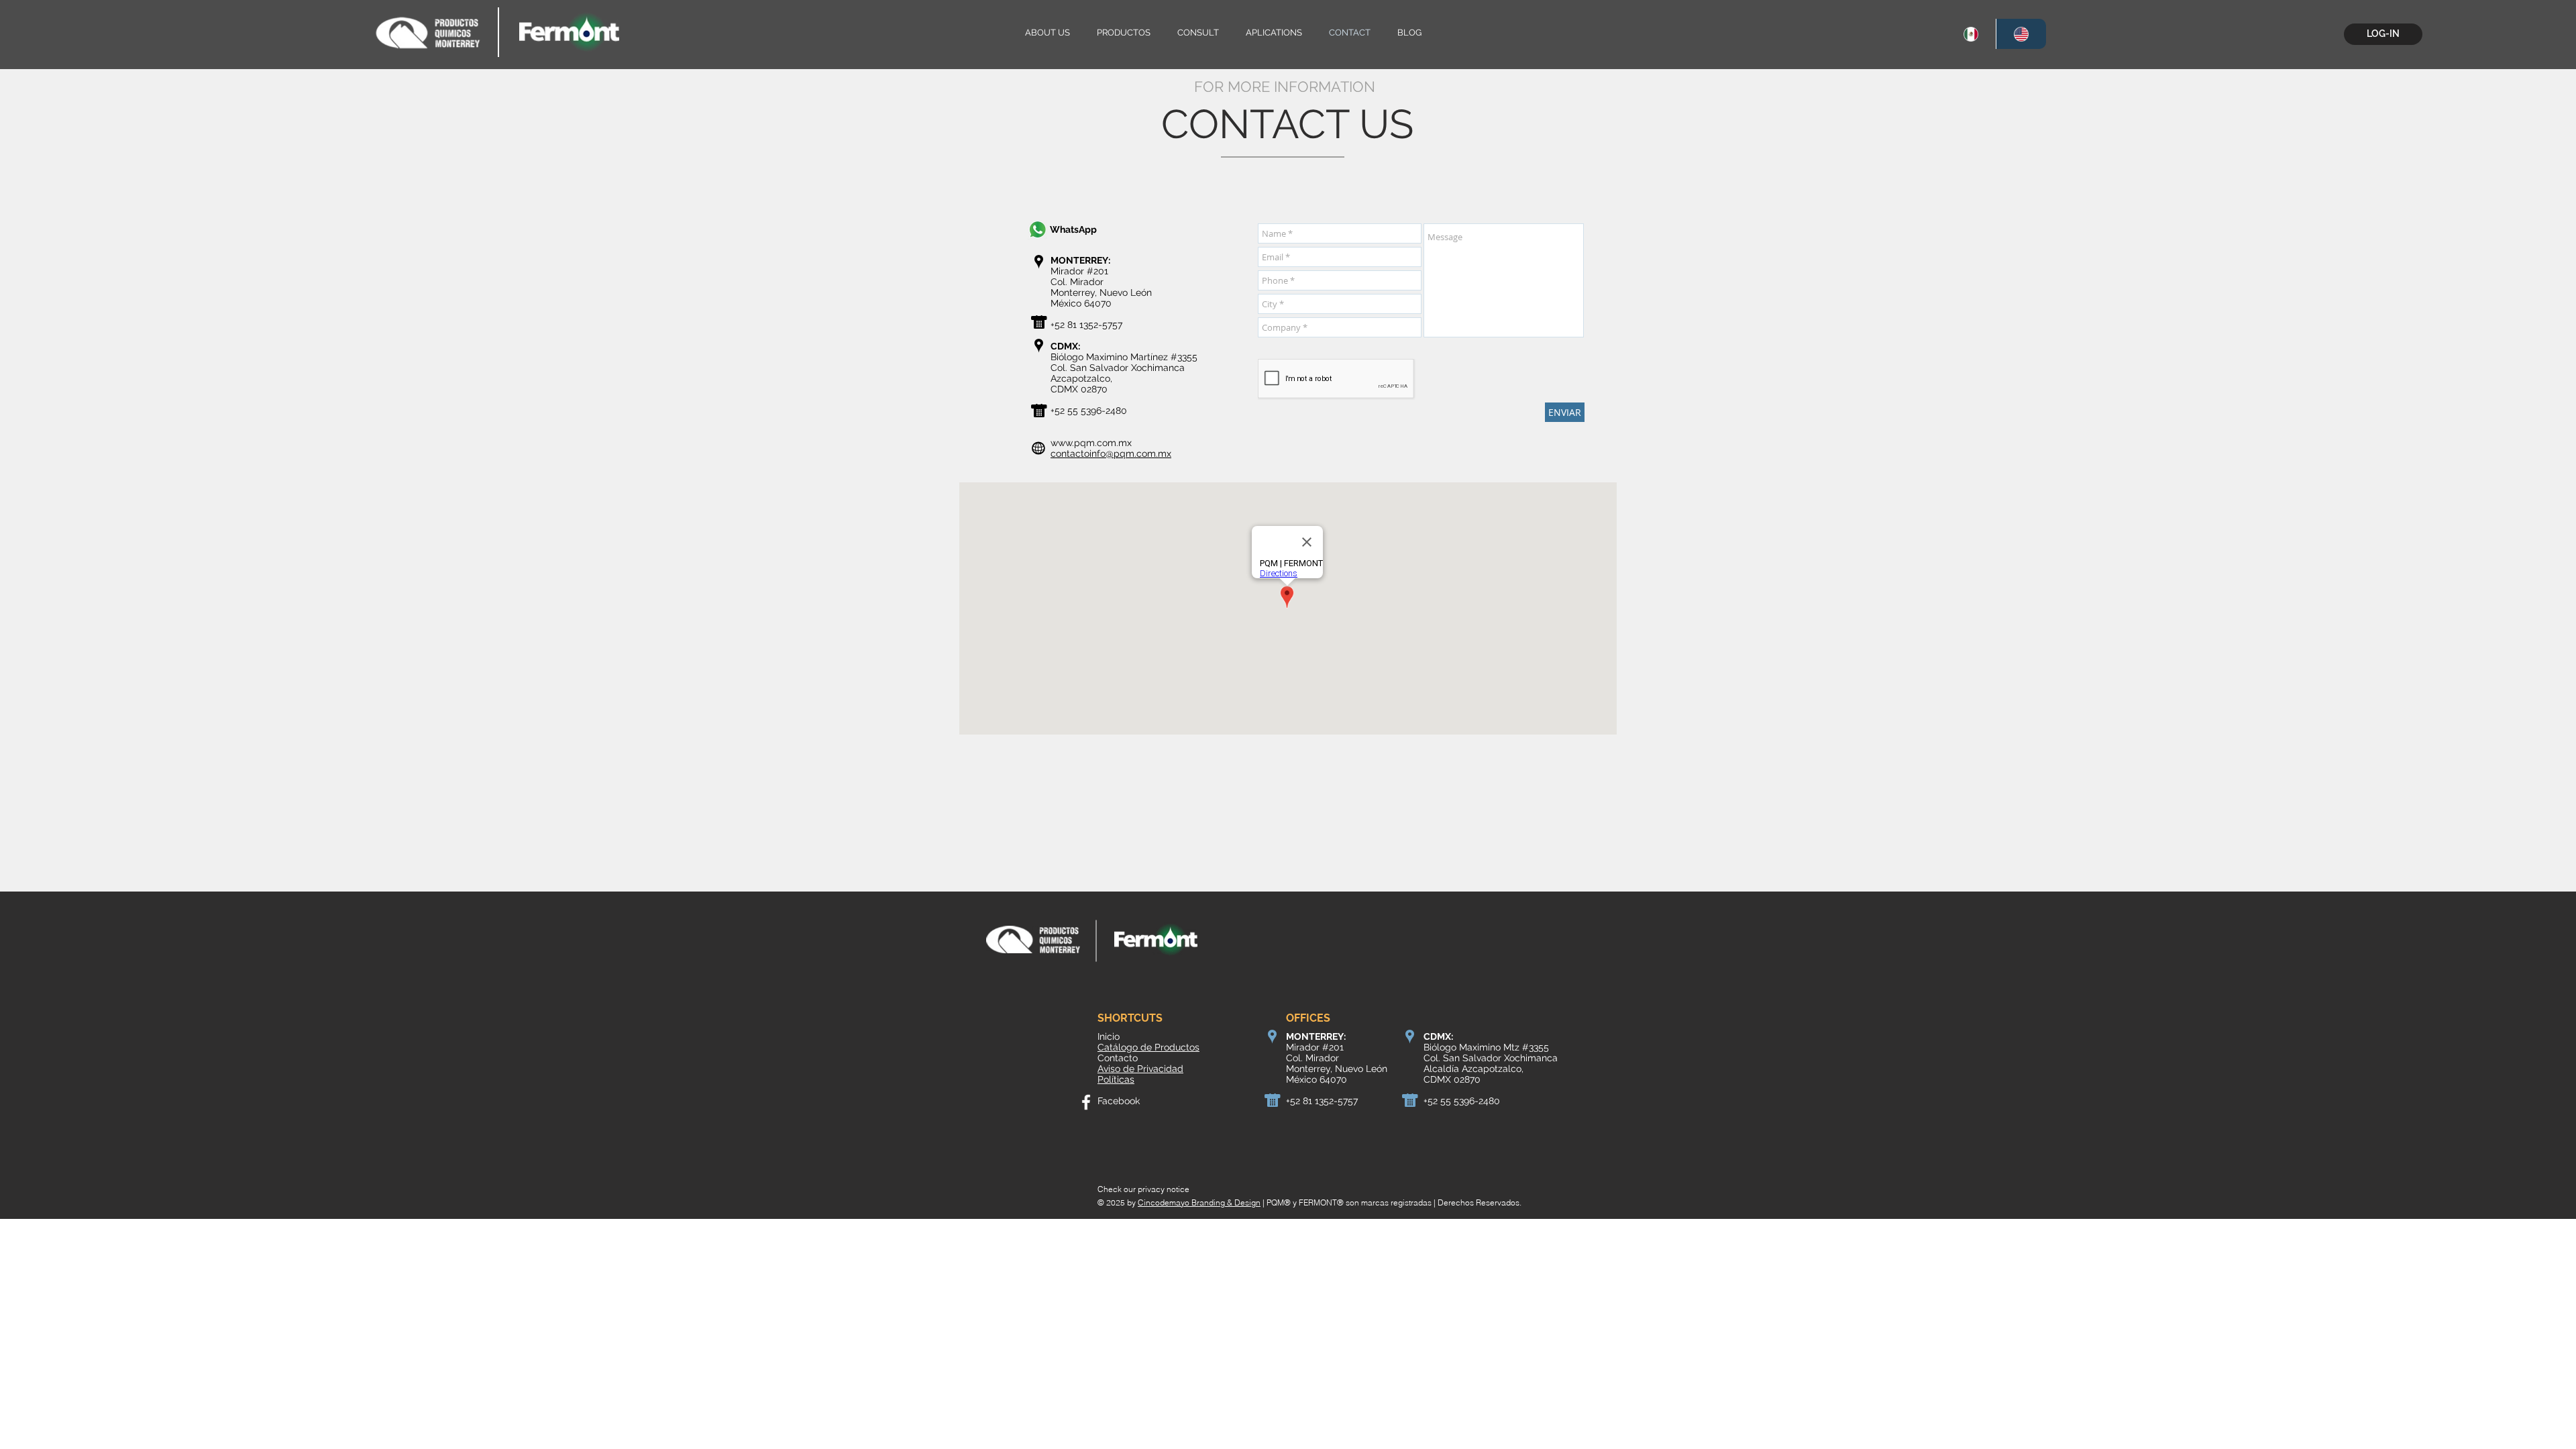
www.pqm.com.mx (1091, 443)
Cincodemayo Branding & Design (1199, 1202)
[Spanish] (1971, 34)
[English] (2021, 34)
